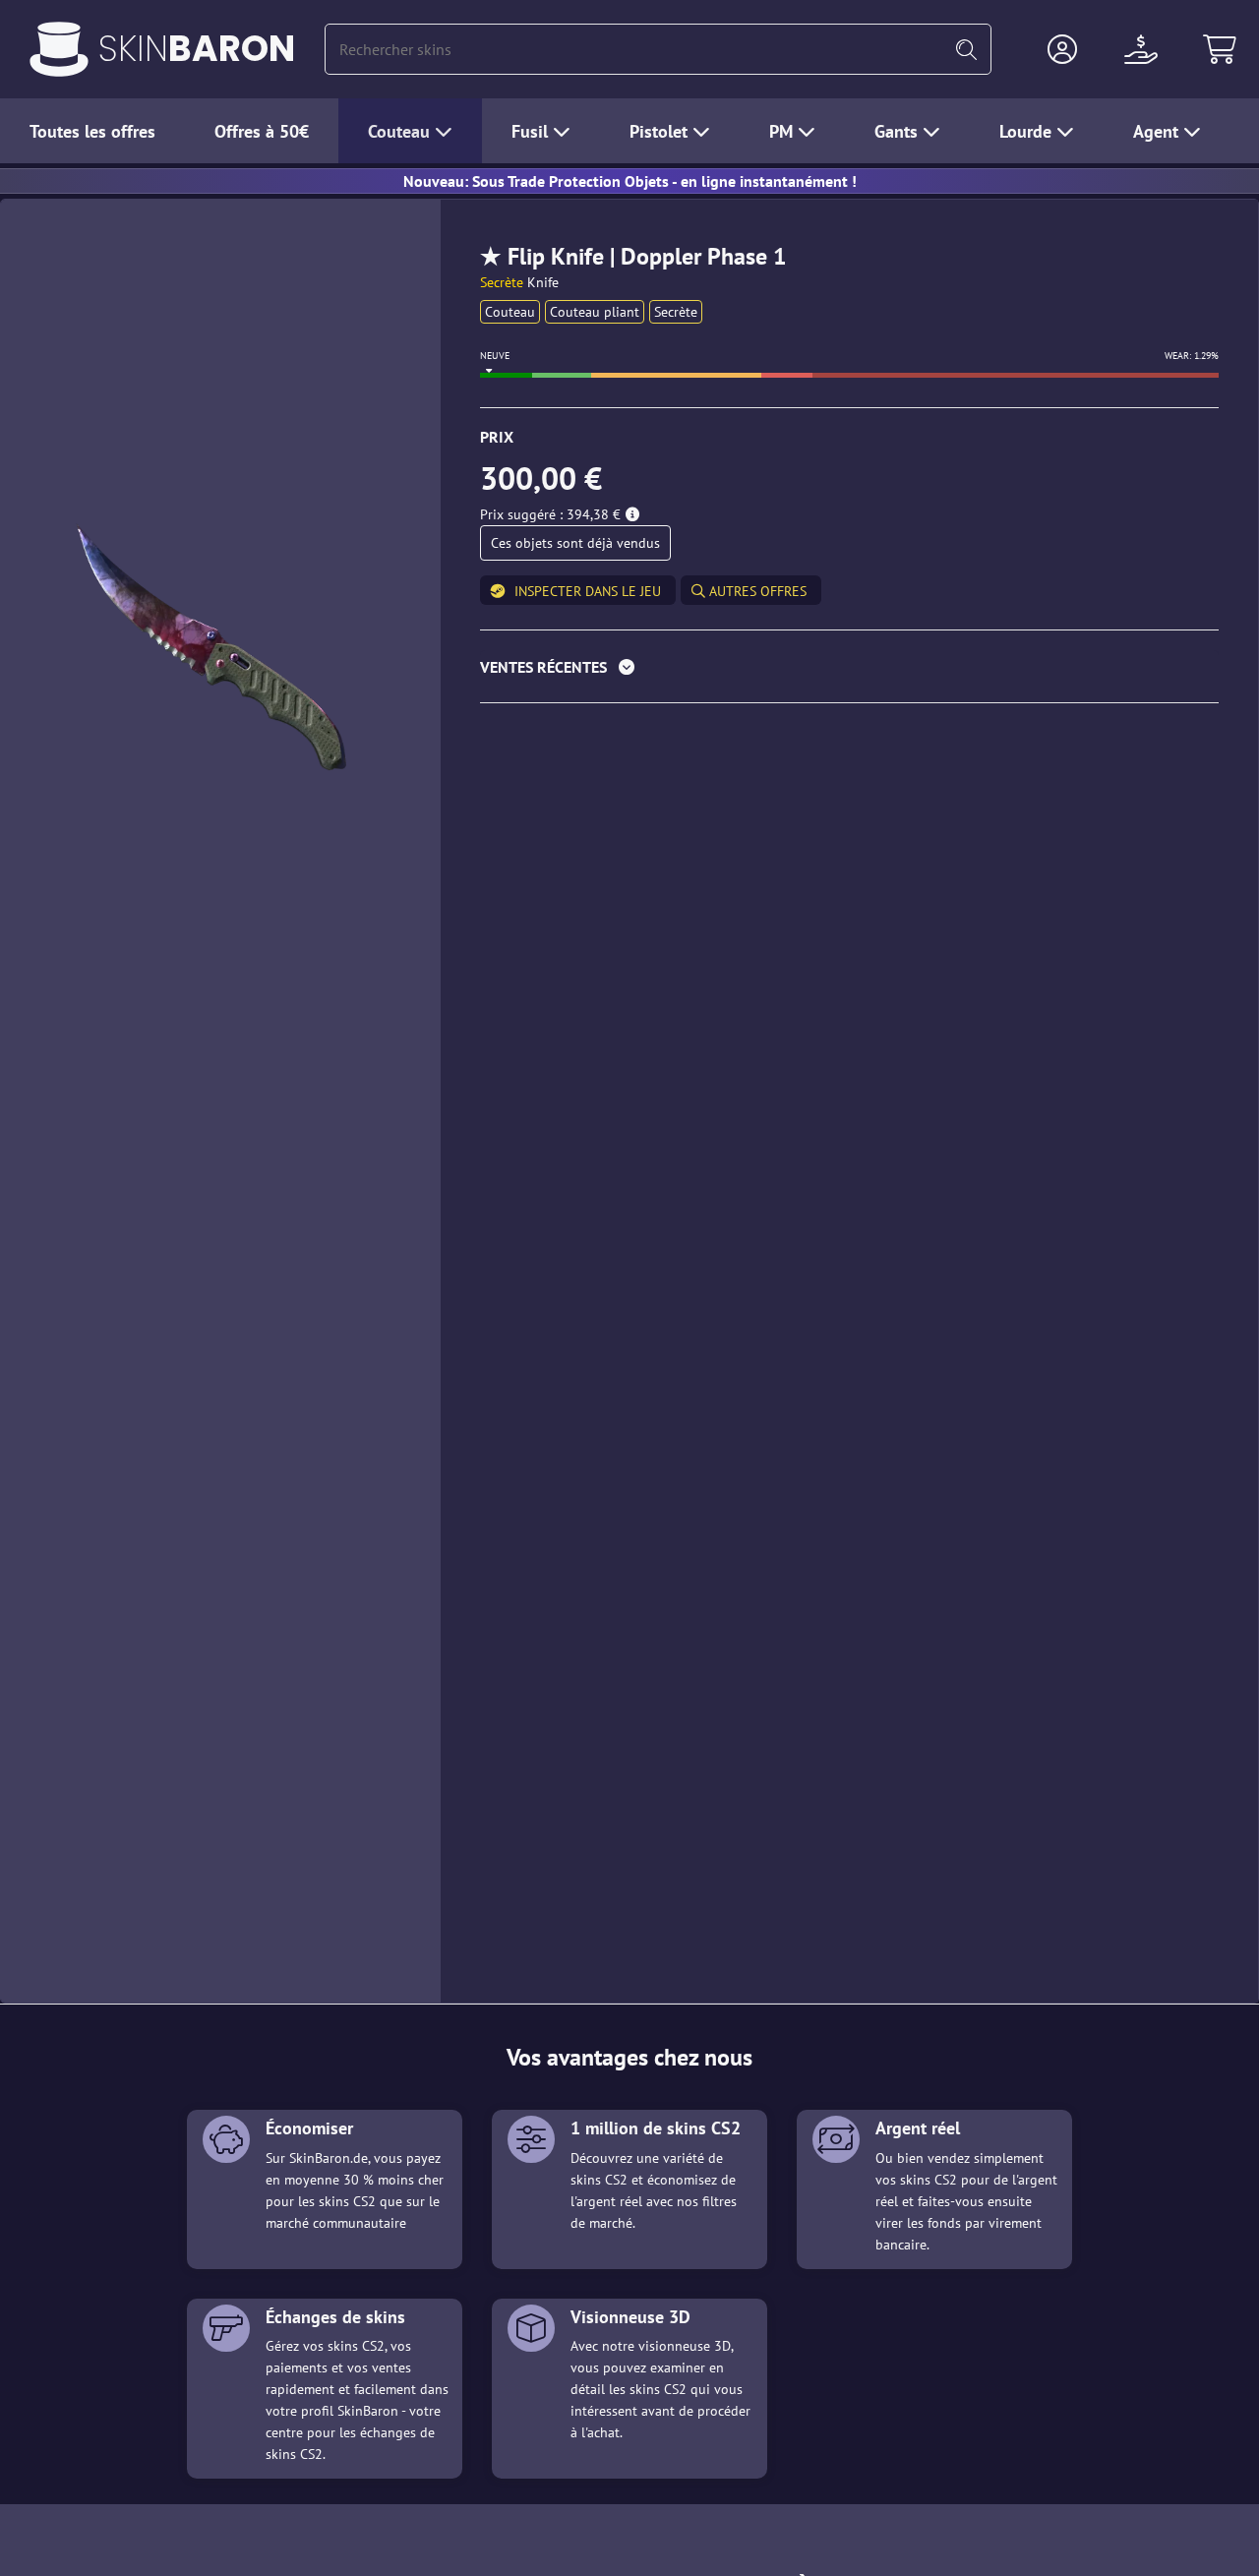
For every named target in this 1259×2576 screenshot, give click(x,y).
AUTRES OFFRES (756, 591)
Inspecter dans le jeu (588, 591)
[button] (1062, 49)
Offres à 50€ (262, 131)
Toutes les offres (92, 131)
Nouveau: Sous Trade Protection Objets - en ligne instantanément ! (630, 181)
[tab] (849, 671)
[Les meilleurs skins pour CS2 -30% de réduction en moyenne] (59, 49)
